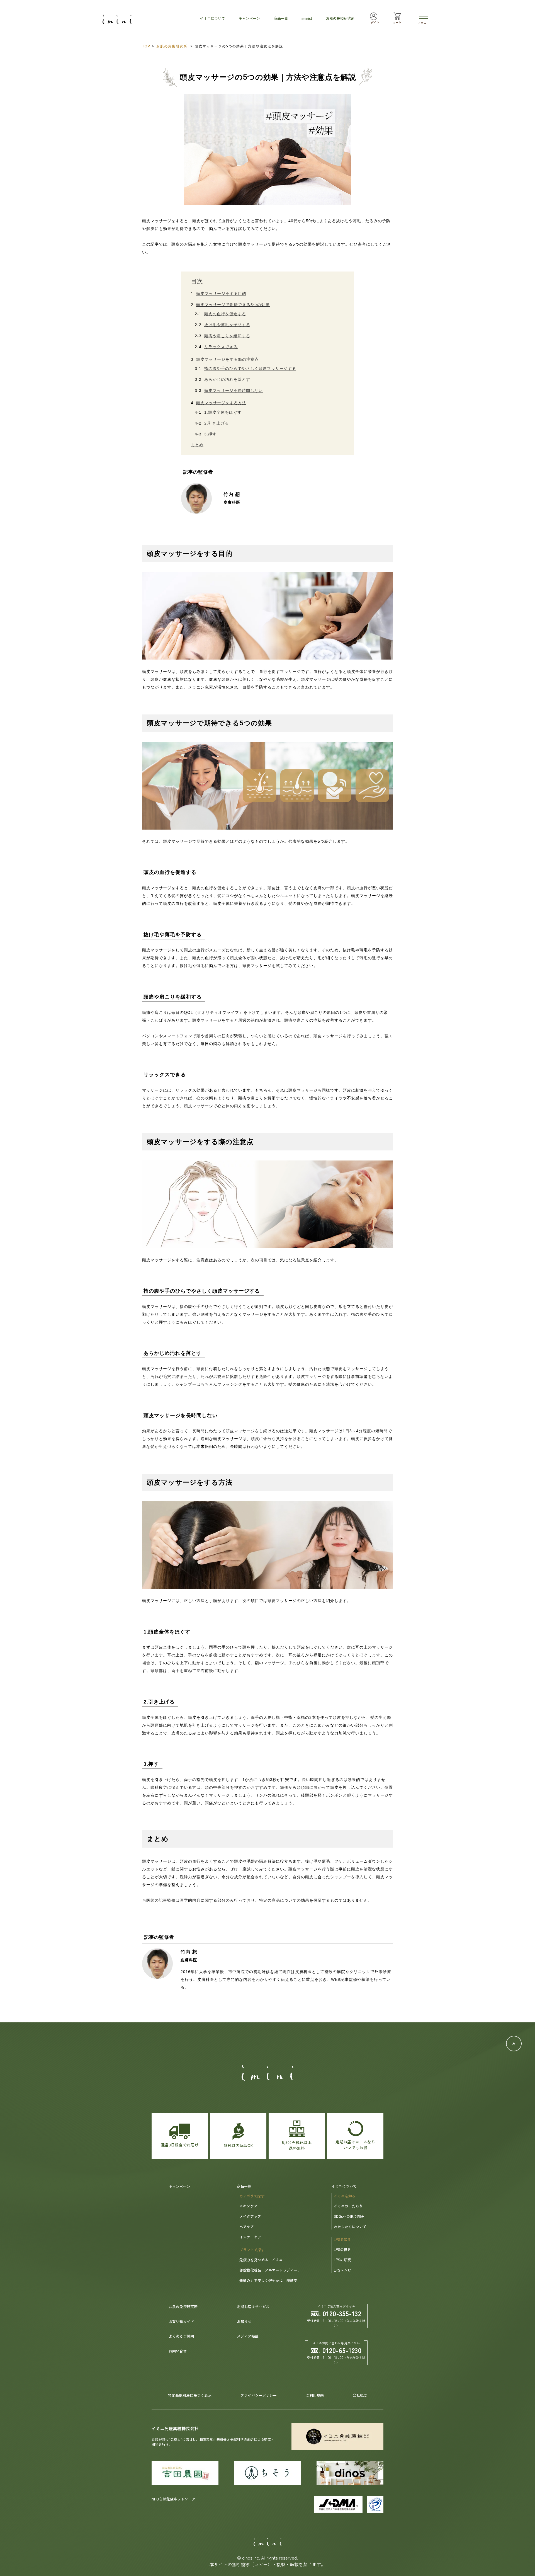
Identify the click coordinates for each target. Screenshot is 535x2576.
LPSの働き (342, 2249)
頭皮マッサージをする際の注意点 (228, 359)
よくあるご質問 (181, 2336)
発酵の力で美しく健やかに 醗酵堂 (268, 2280)
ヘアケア (247, 2227)
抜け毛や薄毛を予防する (227, 325)
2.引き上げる (217, 423)
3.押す (210, 434)
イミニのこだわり (348, 2206)
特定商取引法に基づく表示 (190, 2395)
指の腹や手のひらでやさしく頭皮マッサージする (250, 369)
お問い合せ (178, 2351)
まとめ (197, 445)
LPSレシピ (342, 2270)
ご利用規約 (315, 2395)
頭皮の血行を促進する (225, 314)
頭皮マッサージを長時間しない (234, 391)
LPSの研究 (342, 2260)
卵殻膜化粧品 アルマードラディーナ (270, 2270)
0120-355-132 (342, 2313)
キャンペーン (179, 2186)
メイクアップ (250, 2216)
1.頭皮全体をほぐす (223, 412)
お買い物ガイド (181, 2321)
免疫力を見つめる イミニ (261, 2260)
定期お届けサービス (253, 2307)
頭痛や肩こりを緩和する (227, 336)
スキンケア (248, 2206)
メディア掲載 (248, 2336)
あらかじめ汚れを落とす (227, 379)
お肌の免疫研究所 (172, 46)
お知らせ (244, 2321)
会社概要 (360, 2395)
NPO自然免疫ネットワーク (173, 2499)
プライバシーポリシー (259, 2395)
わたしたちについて (350, 2227)
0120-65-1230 (342, 2350)
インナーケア (250, 2237)
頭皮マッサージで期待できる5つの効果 (233, 305)
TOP (146, 46)
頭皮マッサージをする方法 (221, 403)
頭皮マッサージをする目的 (221, 294)
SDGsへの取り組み (349, 2216)
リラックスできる (221, 347)
